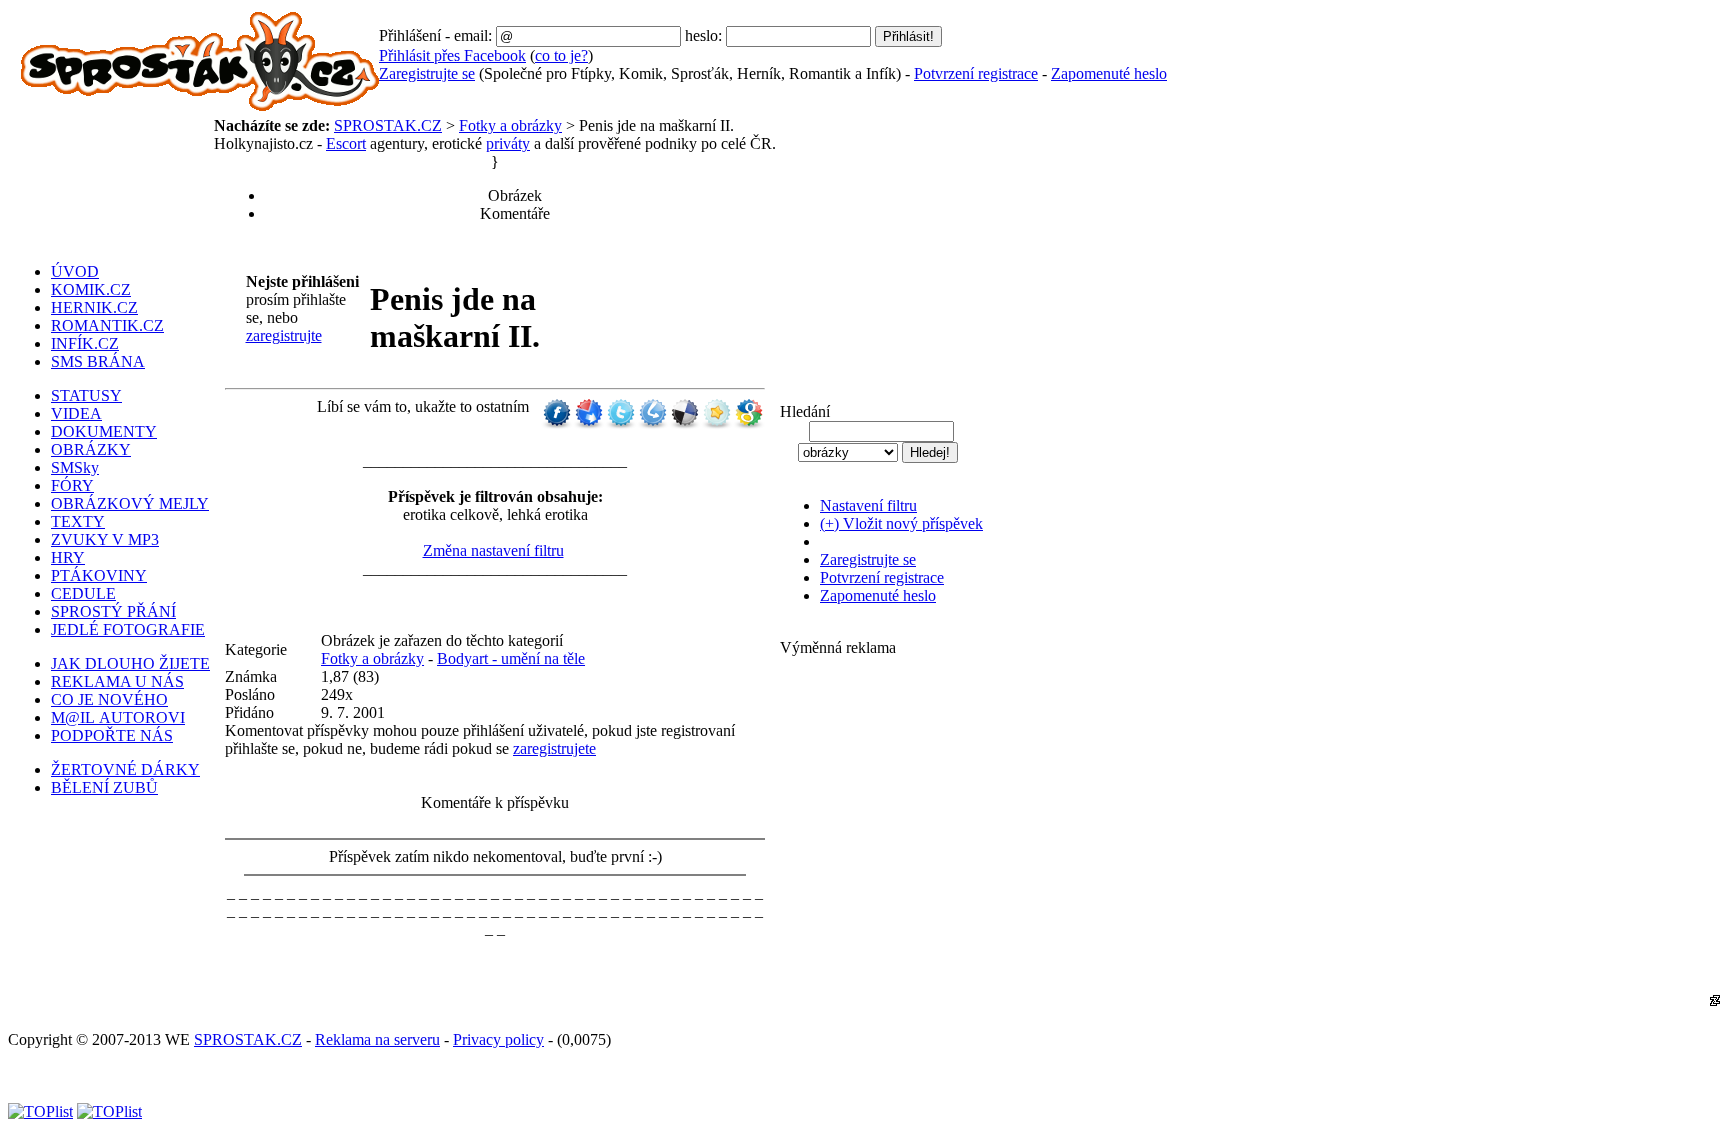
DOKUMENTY (104, 431)
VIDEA (76, 413)
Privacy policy (498, 1039)
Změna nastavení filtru (493, 550)
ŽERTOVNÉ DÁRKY (125, 769)
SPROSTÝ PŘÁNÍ (113, 611)
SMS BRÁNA (98, 361)
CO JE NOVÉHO (109, 699)
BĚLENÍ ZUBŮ (104, 787)
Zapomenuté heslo (1109, 73)
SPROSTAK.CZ (388, 125)
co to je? (561, 55)
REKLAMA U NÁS (117, 681)
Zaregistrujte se (427, 73)
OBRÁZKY (91, 449)
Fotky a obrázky (510, 125)
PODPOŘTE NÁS (112, 735)
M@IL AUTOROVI (118, 717)
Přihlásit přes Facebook (452, 55)
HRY (68, 557)
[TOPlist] (40, 1111)
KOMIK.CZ (91, 289)
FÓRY (72, 485)
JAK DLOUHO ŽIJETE (130, 663)
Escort (346, 143)
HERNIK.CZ (94, 307)
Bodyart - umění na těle (511, 658)
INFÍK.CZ (85, 343)
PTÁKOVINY (99, 575)
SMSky (75, 467)
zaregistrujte (284, 335)
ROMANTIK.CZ (107, 325)
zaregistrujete (554, 748)
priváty (508, 143)
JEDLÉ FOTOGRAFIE (128, 629)
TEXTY (78, 521)
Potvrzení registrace (976, 73)
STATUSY (86, 395)
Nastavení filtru (868, 505)
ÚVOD (75, 271)
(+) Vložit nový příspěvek (901, 523)
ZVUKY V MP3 (105, 539)
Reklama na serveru (377, 1039)
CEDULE (83, 593)
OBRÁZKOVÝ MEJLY (130, 503)
